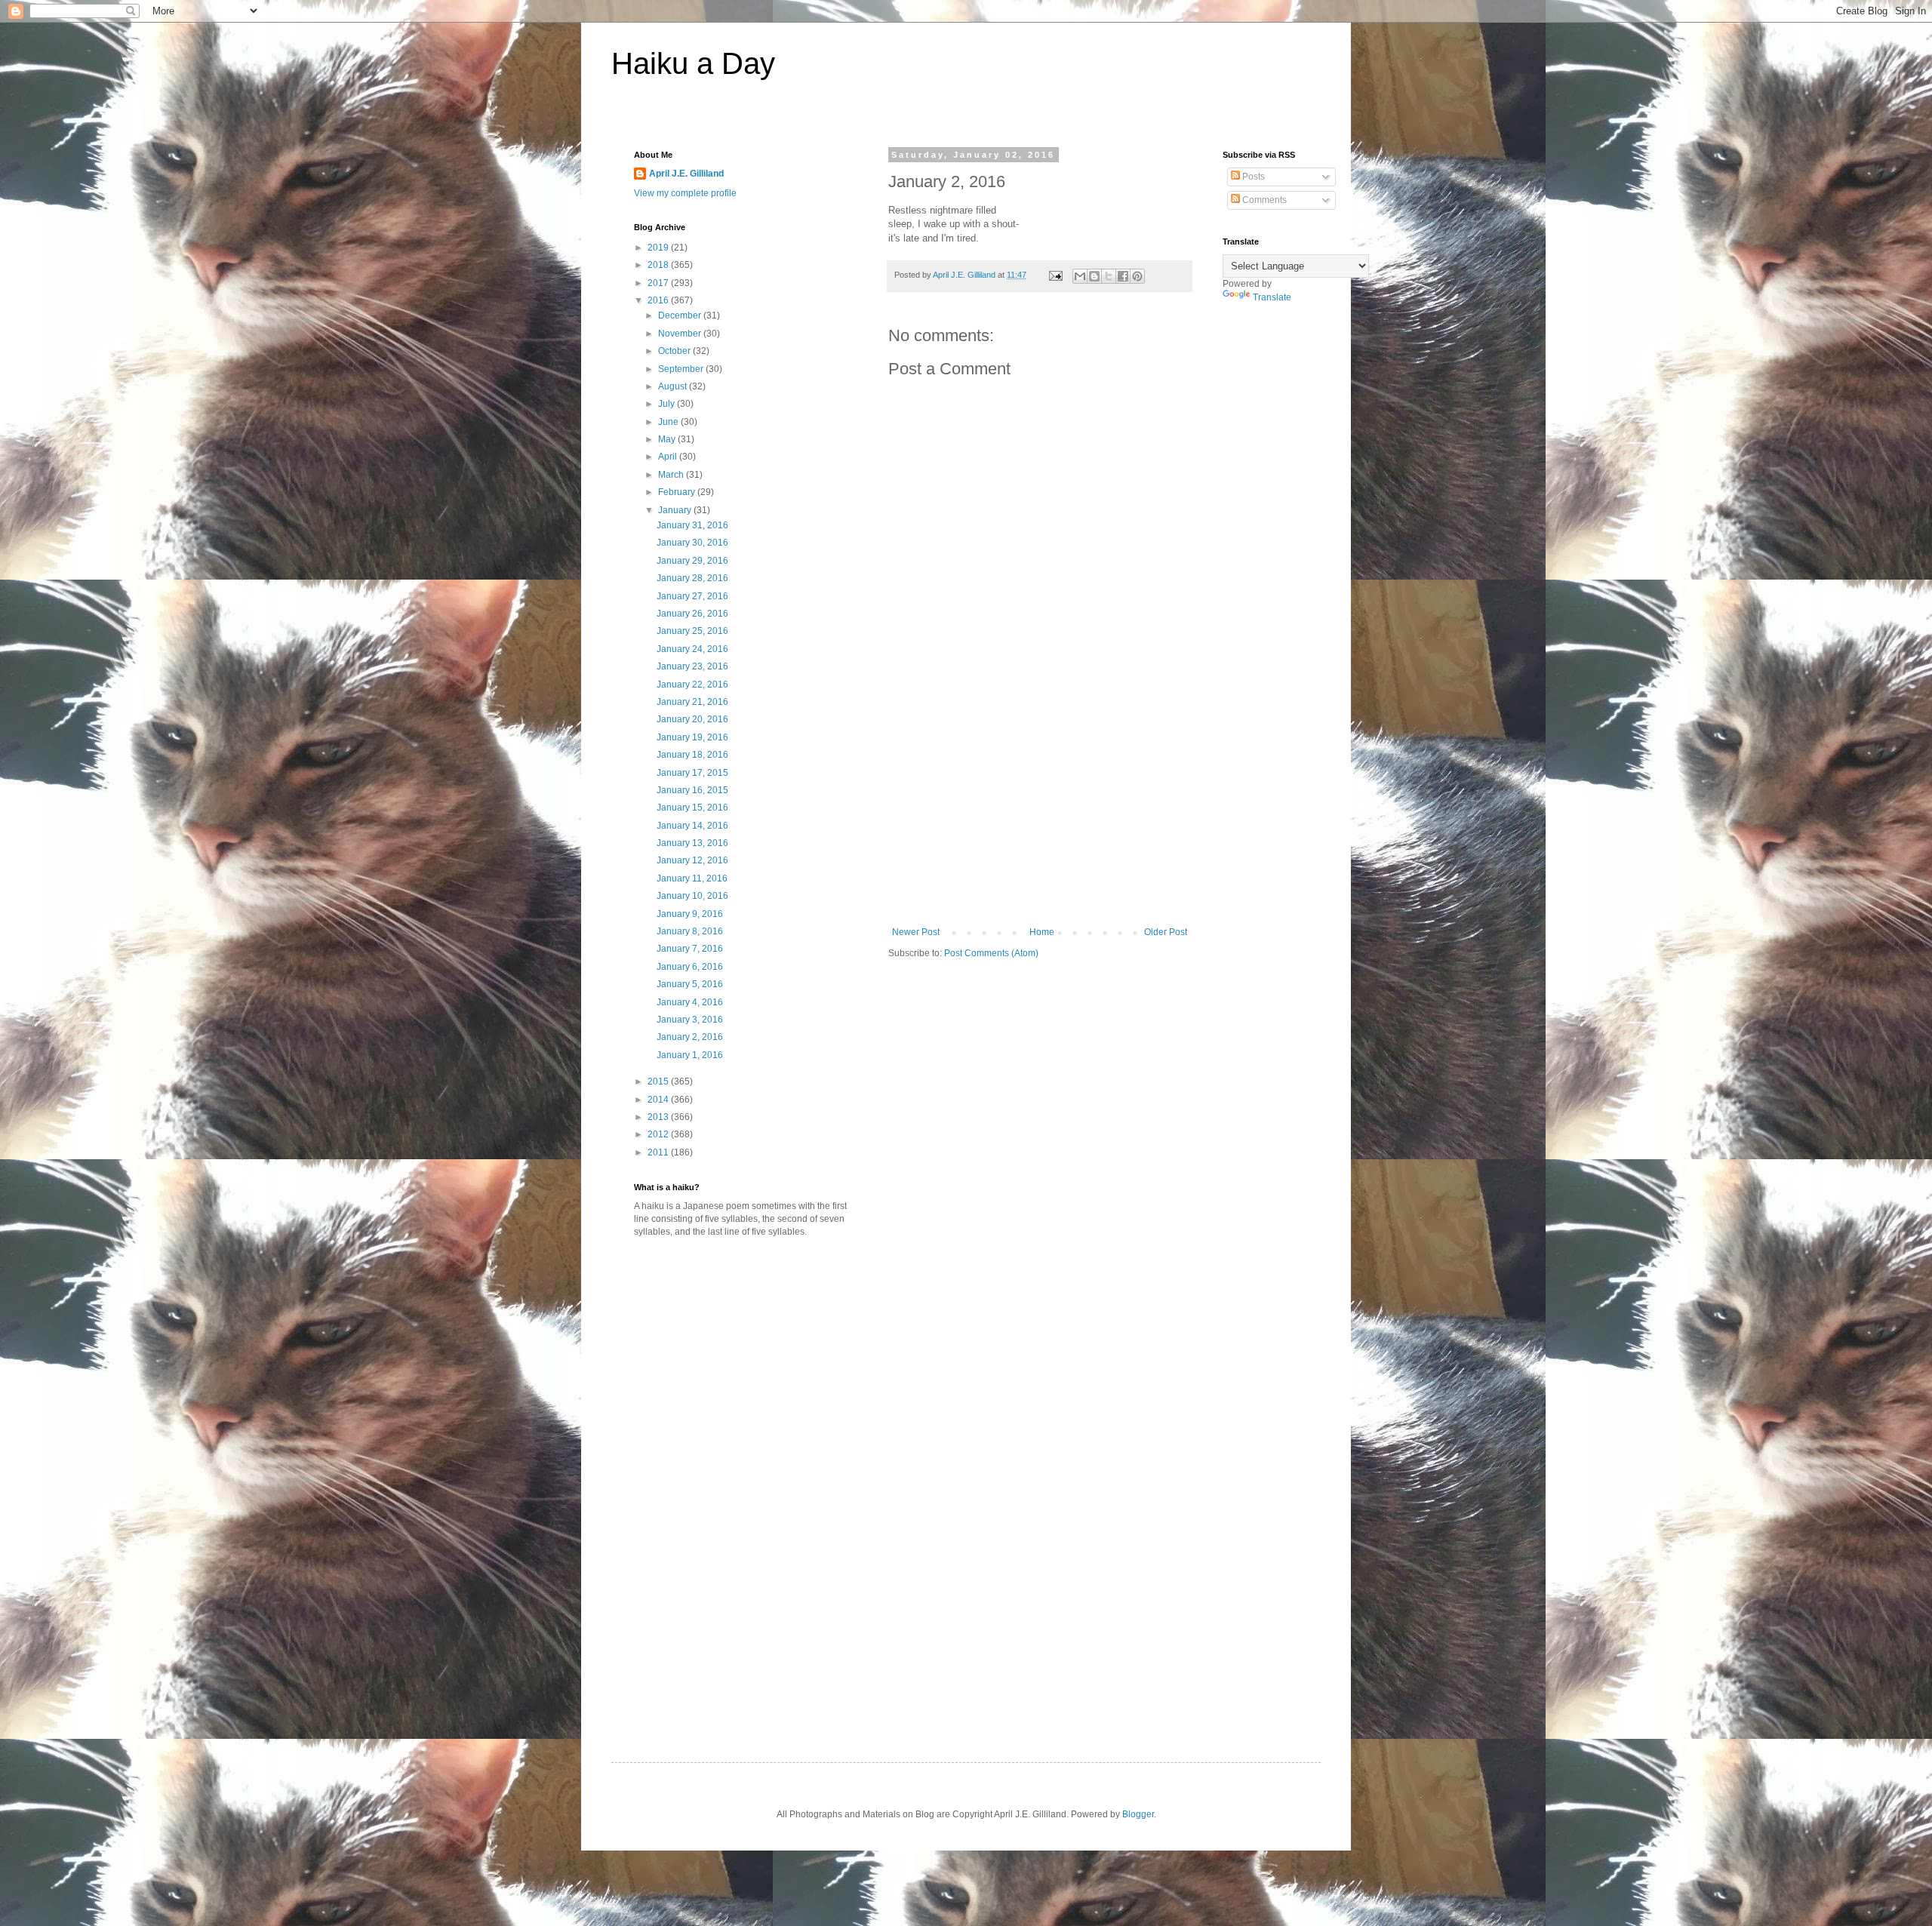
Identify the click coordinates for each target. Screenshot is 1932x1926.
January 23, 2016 (692, 666)
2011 (659, 1152)
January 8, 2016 (690, 931)
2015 (659, 1081)
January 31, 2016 (692, 525)
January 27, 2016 (692, 596)
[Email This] (1080, 276)
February (678, 492)
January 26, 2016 (692, 614)
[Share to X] (1109, 276)
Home (1042, 932)
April (669, 457)
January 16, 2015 (692, 790)
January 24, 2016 (692, 649)
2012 (659, 1134)
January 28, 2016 (692, 578)
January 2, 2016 (690, 1037)
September (682, 369)
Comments (1263, 200)
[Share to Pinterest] (1137, 276)
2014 (659, 1100)
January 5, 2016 (690, 984)
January (676, 510)
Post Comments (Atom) (991, 953)
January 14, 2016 (692, 826)
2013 (659, 1117)
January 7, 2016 (690, 949)
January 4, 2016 (690, 1002)
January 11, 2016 (692, 878)
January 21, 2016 (692, 702)
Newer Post (916, 932)
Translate (1272, 297)
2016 (659, 300)
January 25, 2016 (692, 631)
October (675, 351)
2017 (659, 283)
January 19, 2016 (692, 737)
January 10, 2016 (692, 896)
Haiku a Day (693, 63)
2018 (659, 265)
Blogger (1138, 1814)
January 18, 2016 (692, 755)
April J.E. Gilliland (686, 174)
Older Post (1166, 932)
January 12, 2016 (692, 860)
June (669, 422)
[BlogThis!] (1094, 276)
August (674, 386)
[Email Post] (1055, 275)
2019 (659, 248)
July (668, 404)
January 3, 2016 (690, 1020)
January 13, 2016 (692, 843)
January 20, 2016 (692, 719)
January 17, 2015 (692, 773)
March (672, 475)
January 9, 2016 (690, 914)
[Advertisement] (1040, 814)
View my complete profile (685, 193)
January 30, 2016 (692, 543)
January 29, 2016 (692, 561)
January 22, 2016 (692, 685)
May (668, 439)
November (681, 334)
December (681, 315)
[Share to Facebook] (1123, 276)
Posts (1252, 177)
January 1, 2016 (690, 1055)
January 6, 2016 (690, 967)
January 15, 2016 (692, 808)
